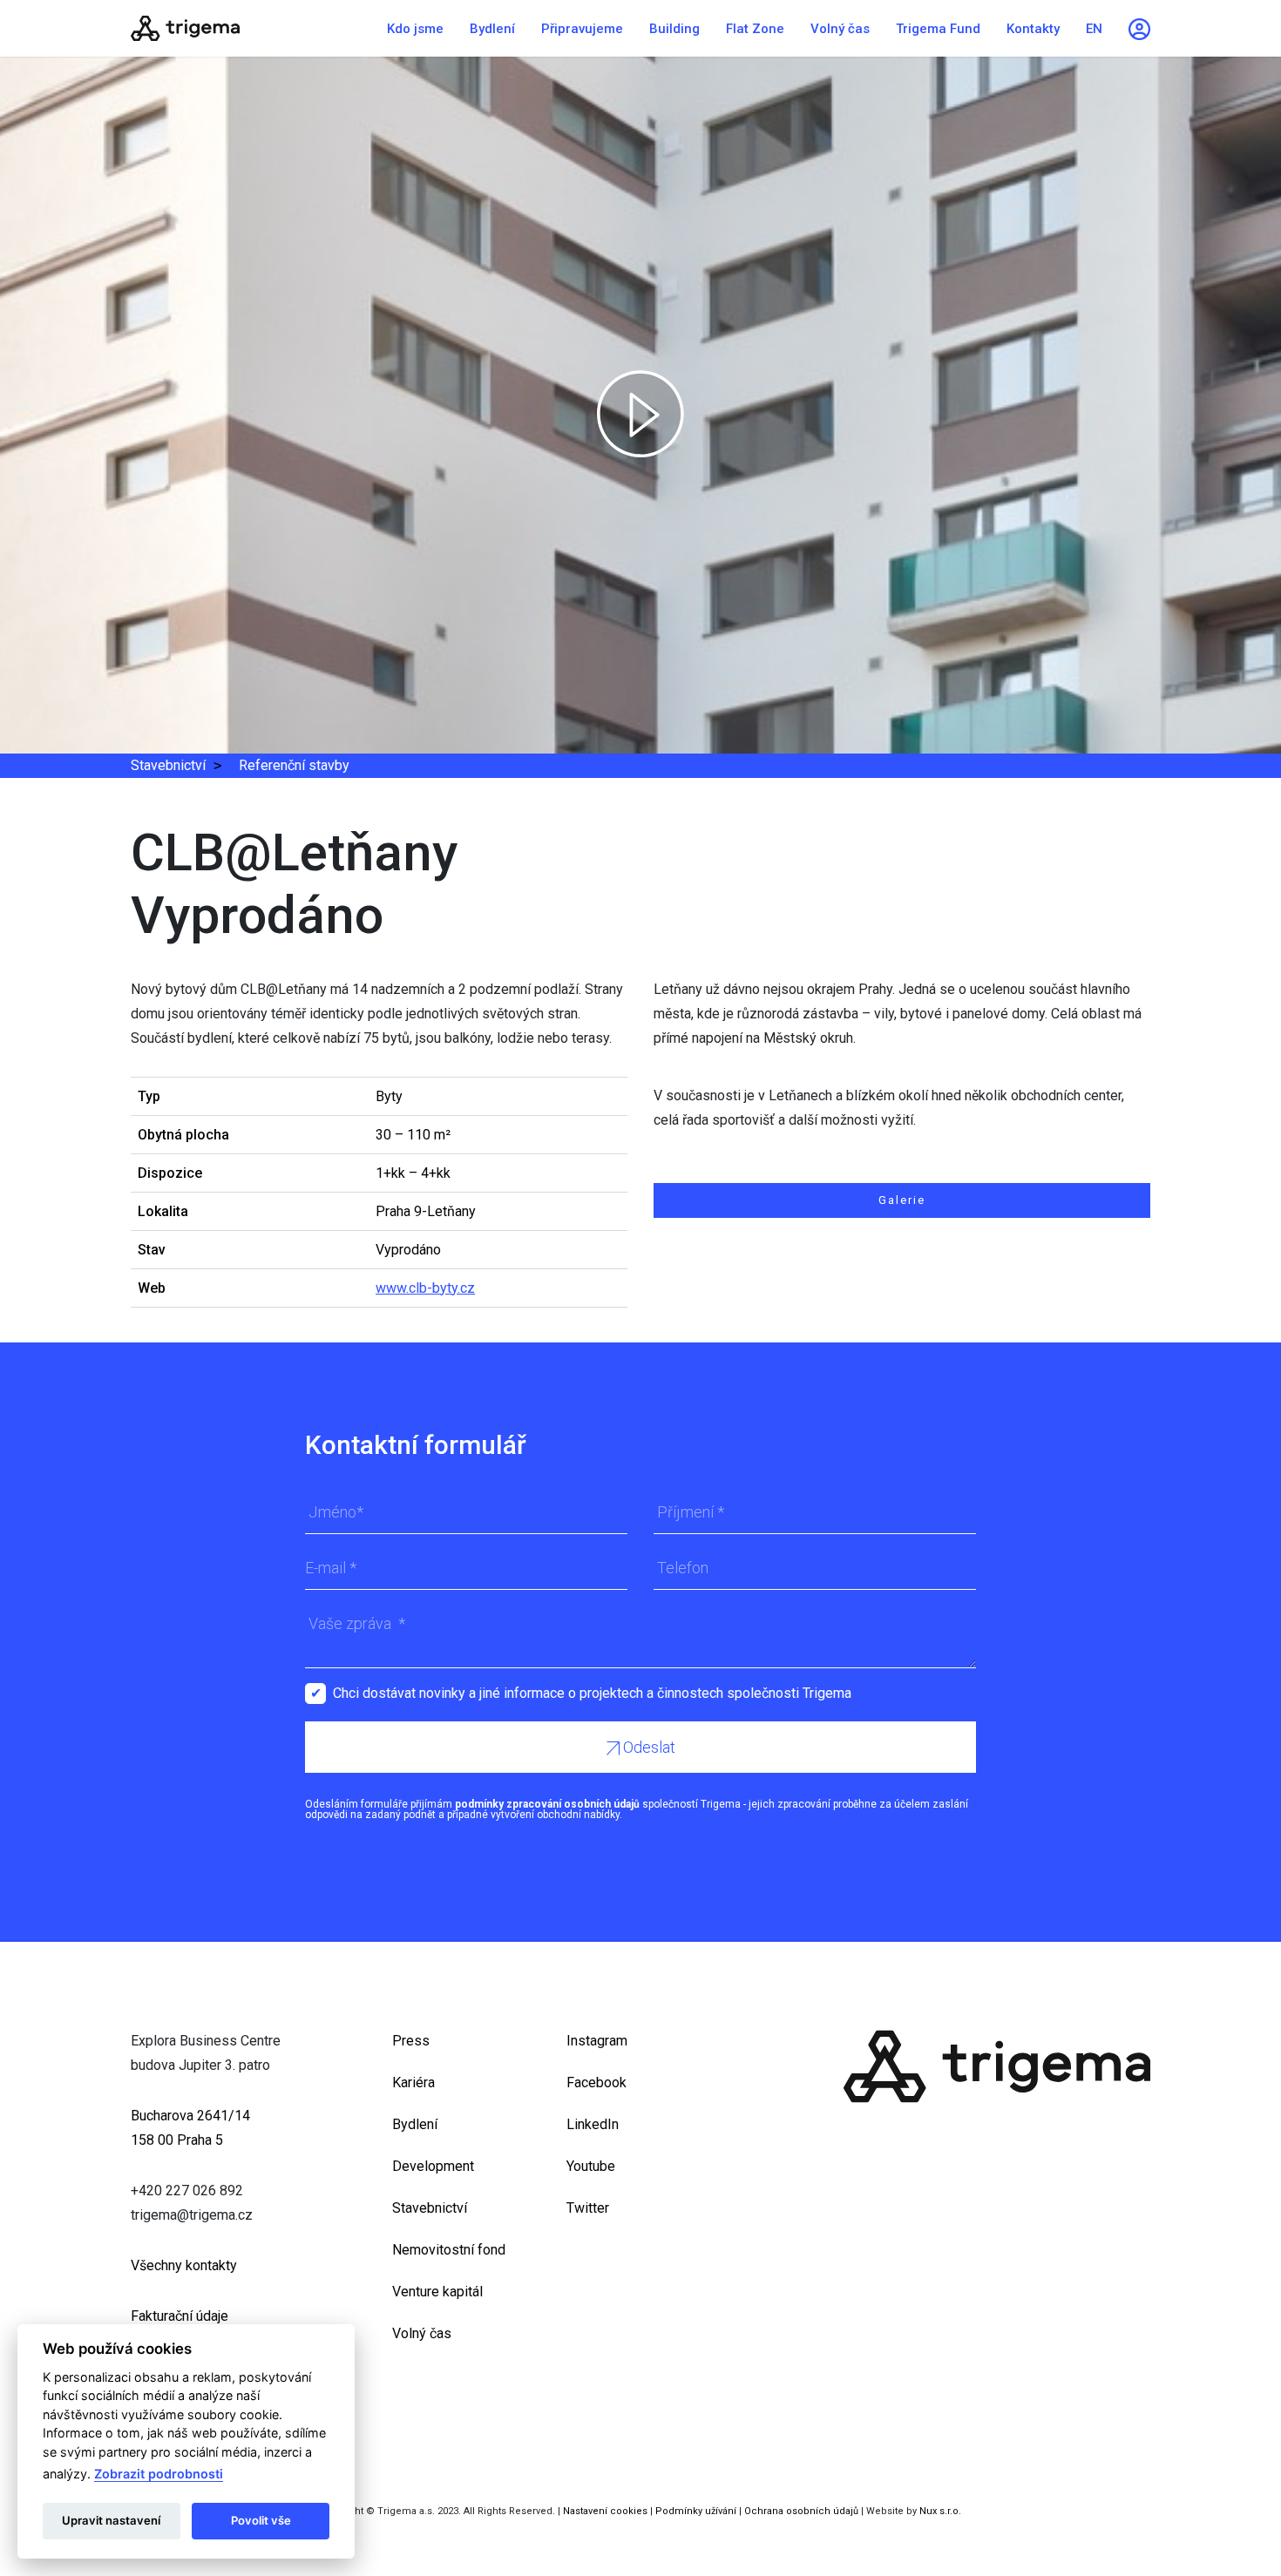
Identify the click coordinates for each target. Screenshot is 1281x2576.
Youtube (591, 2166)
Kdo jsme (415, 29)
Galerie (902, 1200)
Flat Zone (755, 29)
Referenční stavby (294, 765)
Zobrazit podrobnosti (159, 2474)
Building (674, 29)
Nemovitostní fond (449, 2250)
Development (433, 2166)
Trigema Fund (938, 29)
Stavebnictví (168, 765)
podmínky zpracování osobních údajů (547, 1804)
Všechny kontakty (184, 2265)
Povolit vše (261, 2520)
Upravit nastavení (111, 2520)
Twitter (588, 2208)
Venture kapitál (437, 2292)
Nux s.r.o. (940, 2511)
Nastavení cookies (605, 2511)
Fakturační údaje (180, 2316)
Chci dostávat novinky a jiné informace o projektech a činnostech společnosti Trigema (592, 1693)
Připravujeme (582, 29)
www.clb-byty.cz (425, 1288)
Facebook (596, 2082)
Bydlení (492, 29)
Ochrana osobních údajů (801, 2511)
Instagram (597, 2041)
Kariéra (413, 2082)
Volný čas (840, 29)
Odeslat (647, 1747)
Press (411, 2041)
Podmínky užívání (696, 2511)
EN (1094, 29)
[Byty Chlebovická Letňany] (240, 28)
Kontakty (1033, 29)
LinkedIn (593, 2124)
